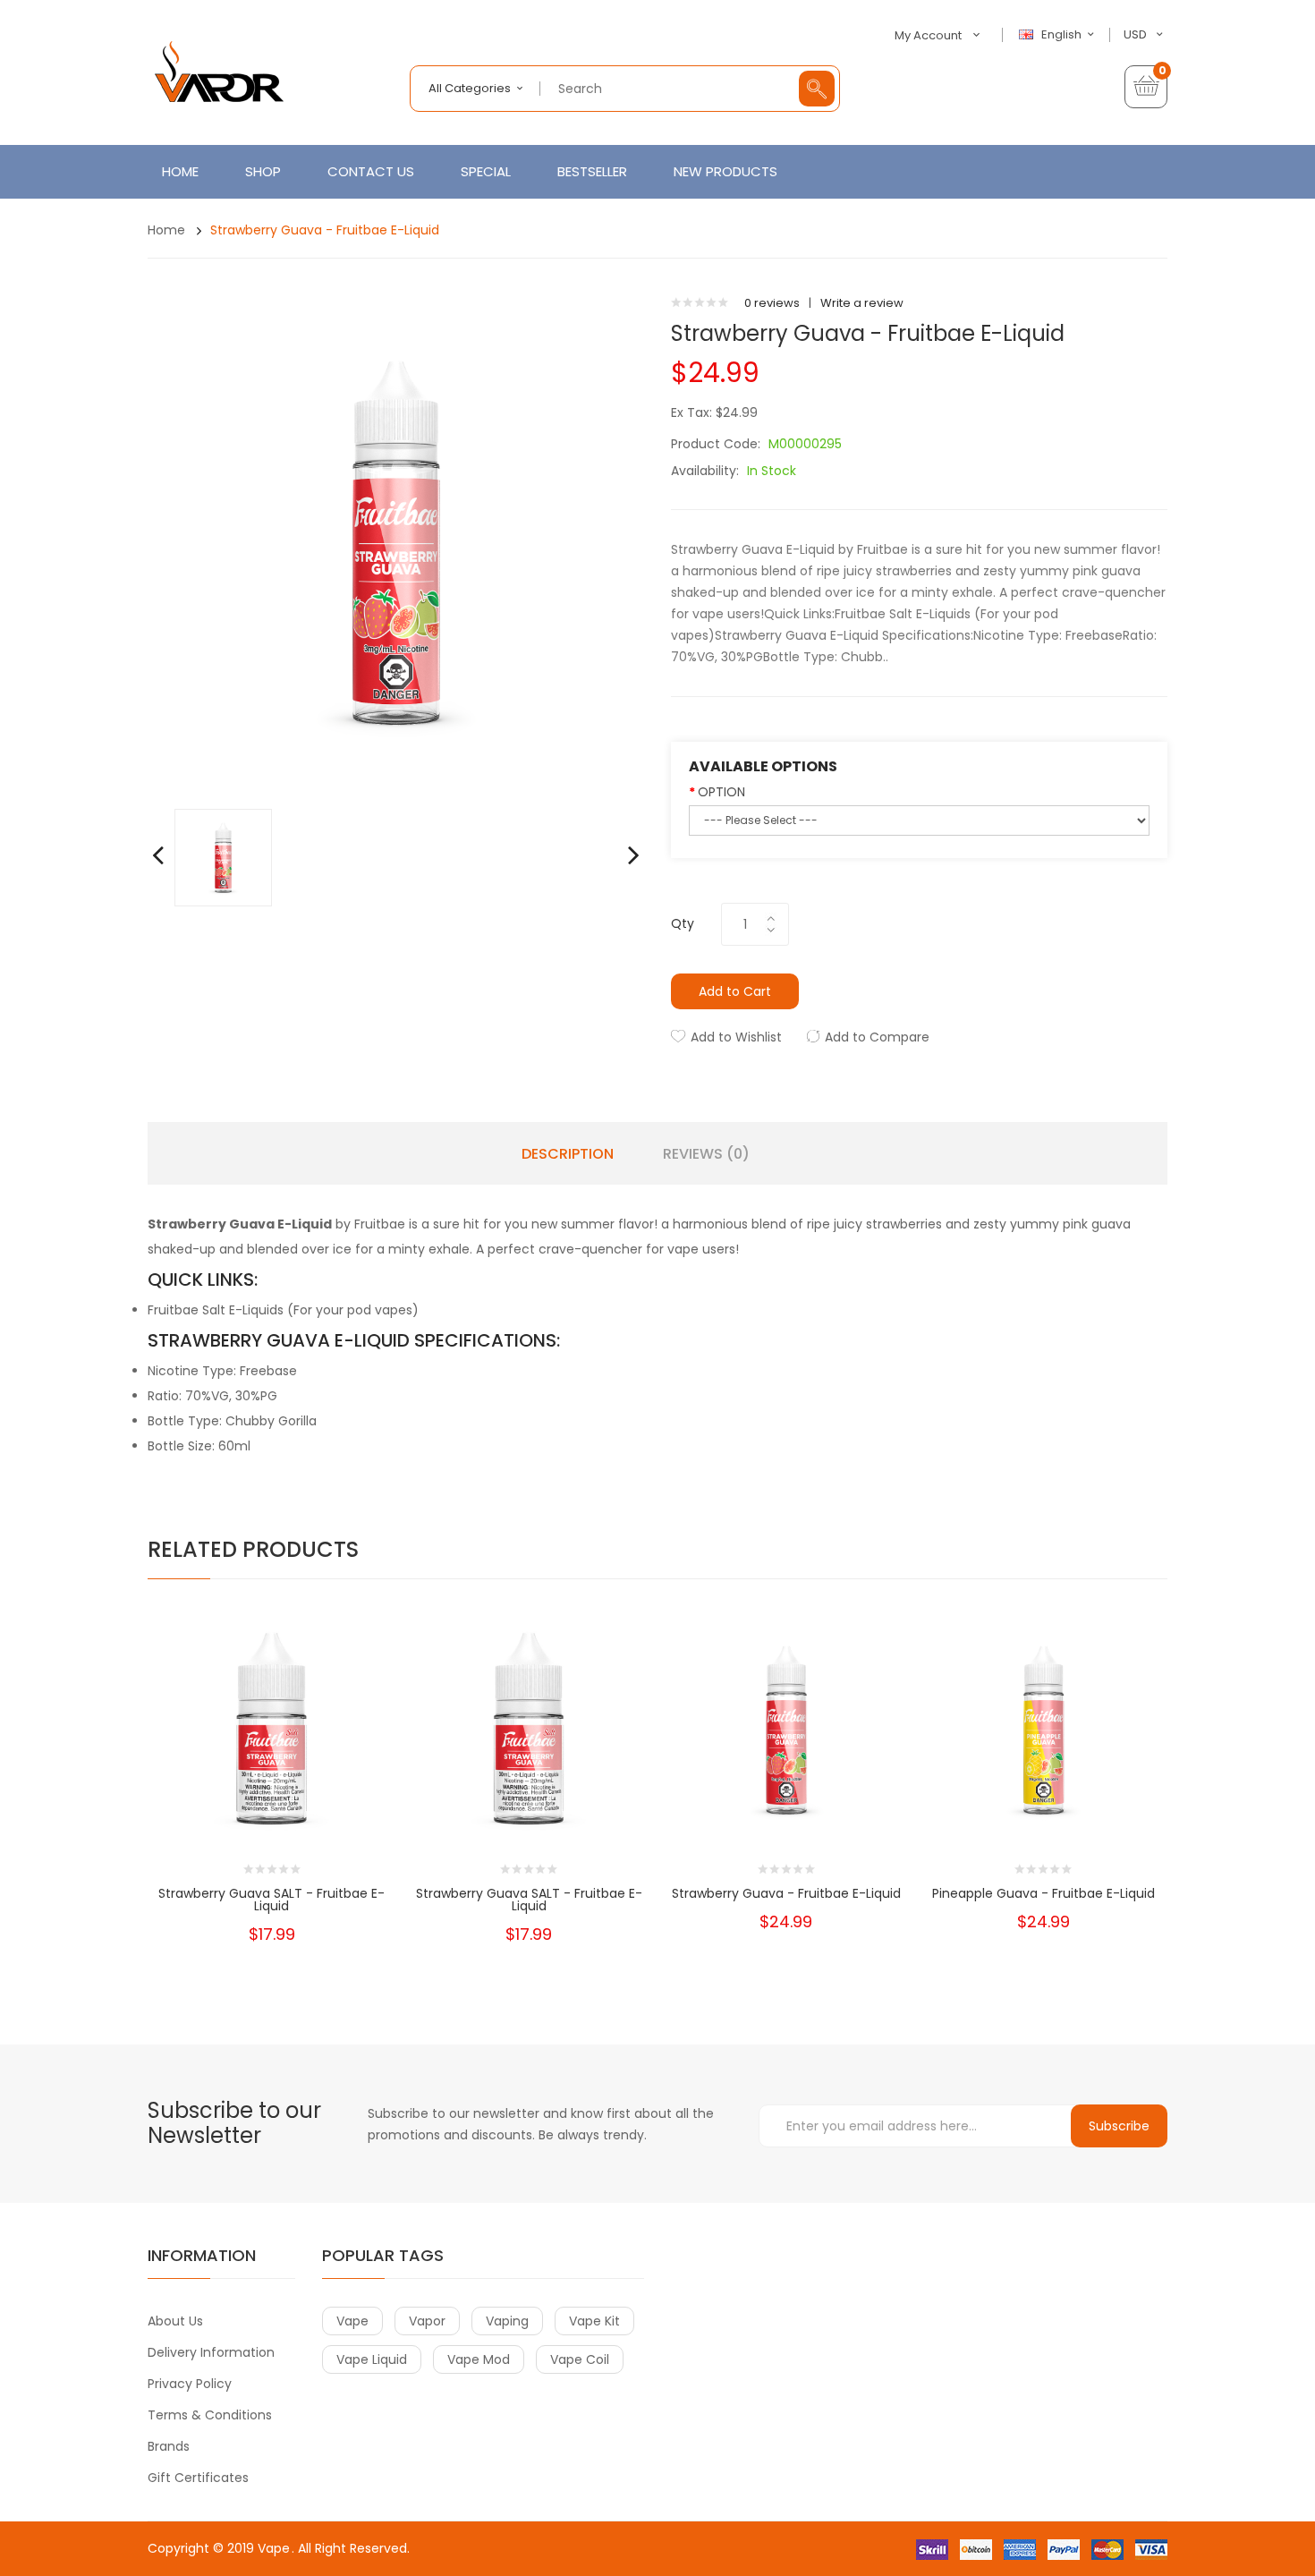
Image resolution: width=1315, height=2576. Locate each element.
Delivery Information (211, 2352)
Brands (169, 2446)
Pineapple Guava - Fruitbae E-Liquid (1044, 1893)
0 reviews (772, 303)
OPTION (721, 792)
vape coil (580, 2359)
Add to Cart (735, 991)
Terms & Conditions (210, 2415)
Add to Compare (877, 1037)
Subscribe (1119, 2126)
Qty (683, 923)
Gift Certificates (198, 2478)
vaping (507, 2321)
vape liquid (372, 2359)
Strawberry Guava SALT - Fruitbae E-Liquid (271, 1900)
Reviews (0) (706, 1154)
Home (166, 230)
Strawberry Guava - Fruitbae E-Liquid (325, 230)
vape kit (594, 2321)
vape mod (479, 2359)
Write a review (862, 303)
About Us (175, 2321)
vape (352, 2321)
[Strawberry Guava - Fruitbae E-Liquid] (223, 857)
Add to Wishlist (736, 1037)
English (1063, 35)
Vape (274, 2548)
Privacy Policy (190, 2384)
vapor (427, 2321)
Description (568, 1154)
